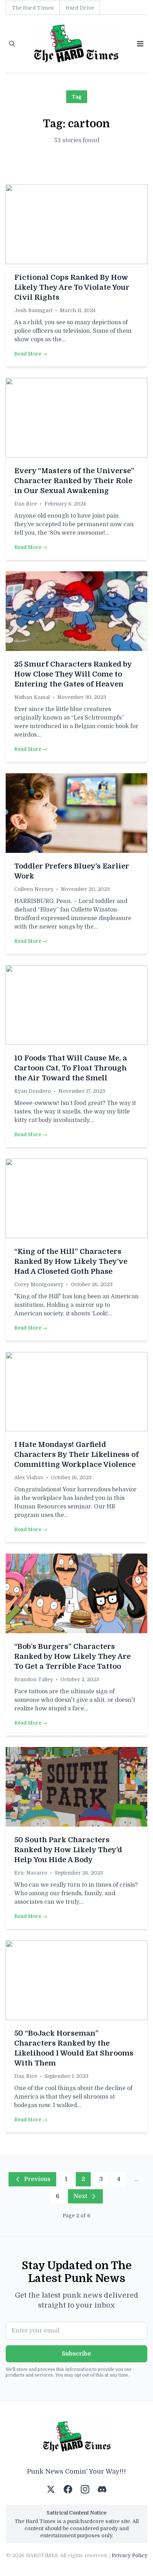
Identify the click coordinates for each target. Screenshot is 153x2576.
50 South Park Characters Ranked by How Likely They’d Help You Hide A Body (68, 1850)
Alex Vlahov (29, 1477)
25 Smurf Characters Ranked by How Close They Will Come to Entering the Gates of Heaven (73, 674)
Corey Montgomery (39, 1284)
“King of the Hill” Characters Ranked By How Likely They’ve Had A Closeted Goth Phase (71, 1262)
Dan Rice (26, 504)
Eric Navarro (31, 1873)
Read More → (31, 354)
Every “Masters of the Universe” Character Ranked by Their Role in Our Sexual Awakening (74, 481)
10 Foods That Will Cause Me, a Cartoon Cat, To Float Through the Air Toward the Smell (71, 1068)
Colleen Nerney (34, 889)
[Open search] (12, 44)
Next (80, 2196)
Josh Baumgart (33, 310)
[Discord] (102, 2489)
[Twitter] (51, 2489)
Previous (37, 2179)
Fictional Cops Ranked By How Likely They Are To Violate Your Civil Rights (72, 287)
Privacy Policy (130, 2555)
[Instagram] (85, 2489)
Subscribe (76, 2354)
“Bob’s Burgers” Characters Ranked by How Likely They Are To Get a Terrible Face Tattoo (72, 1656)
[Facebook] (68, 2489)
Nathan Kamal (32, 697)
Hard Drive (80, 8)
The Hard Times (33, 8)
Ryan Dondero (33, 1091)
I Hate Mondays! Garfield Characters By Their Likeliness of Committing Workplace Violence (76, 1455)
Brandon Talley (34, 1679)
